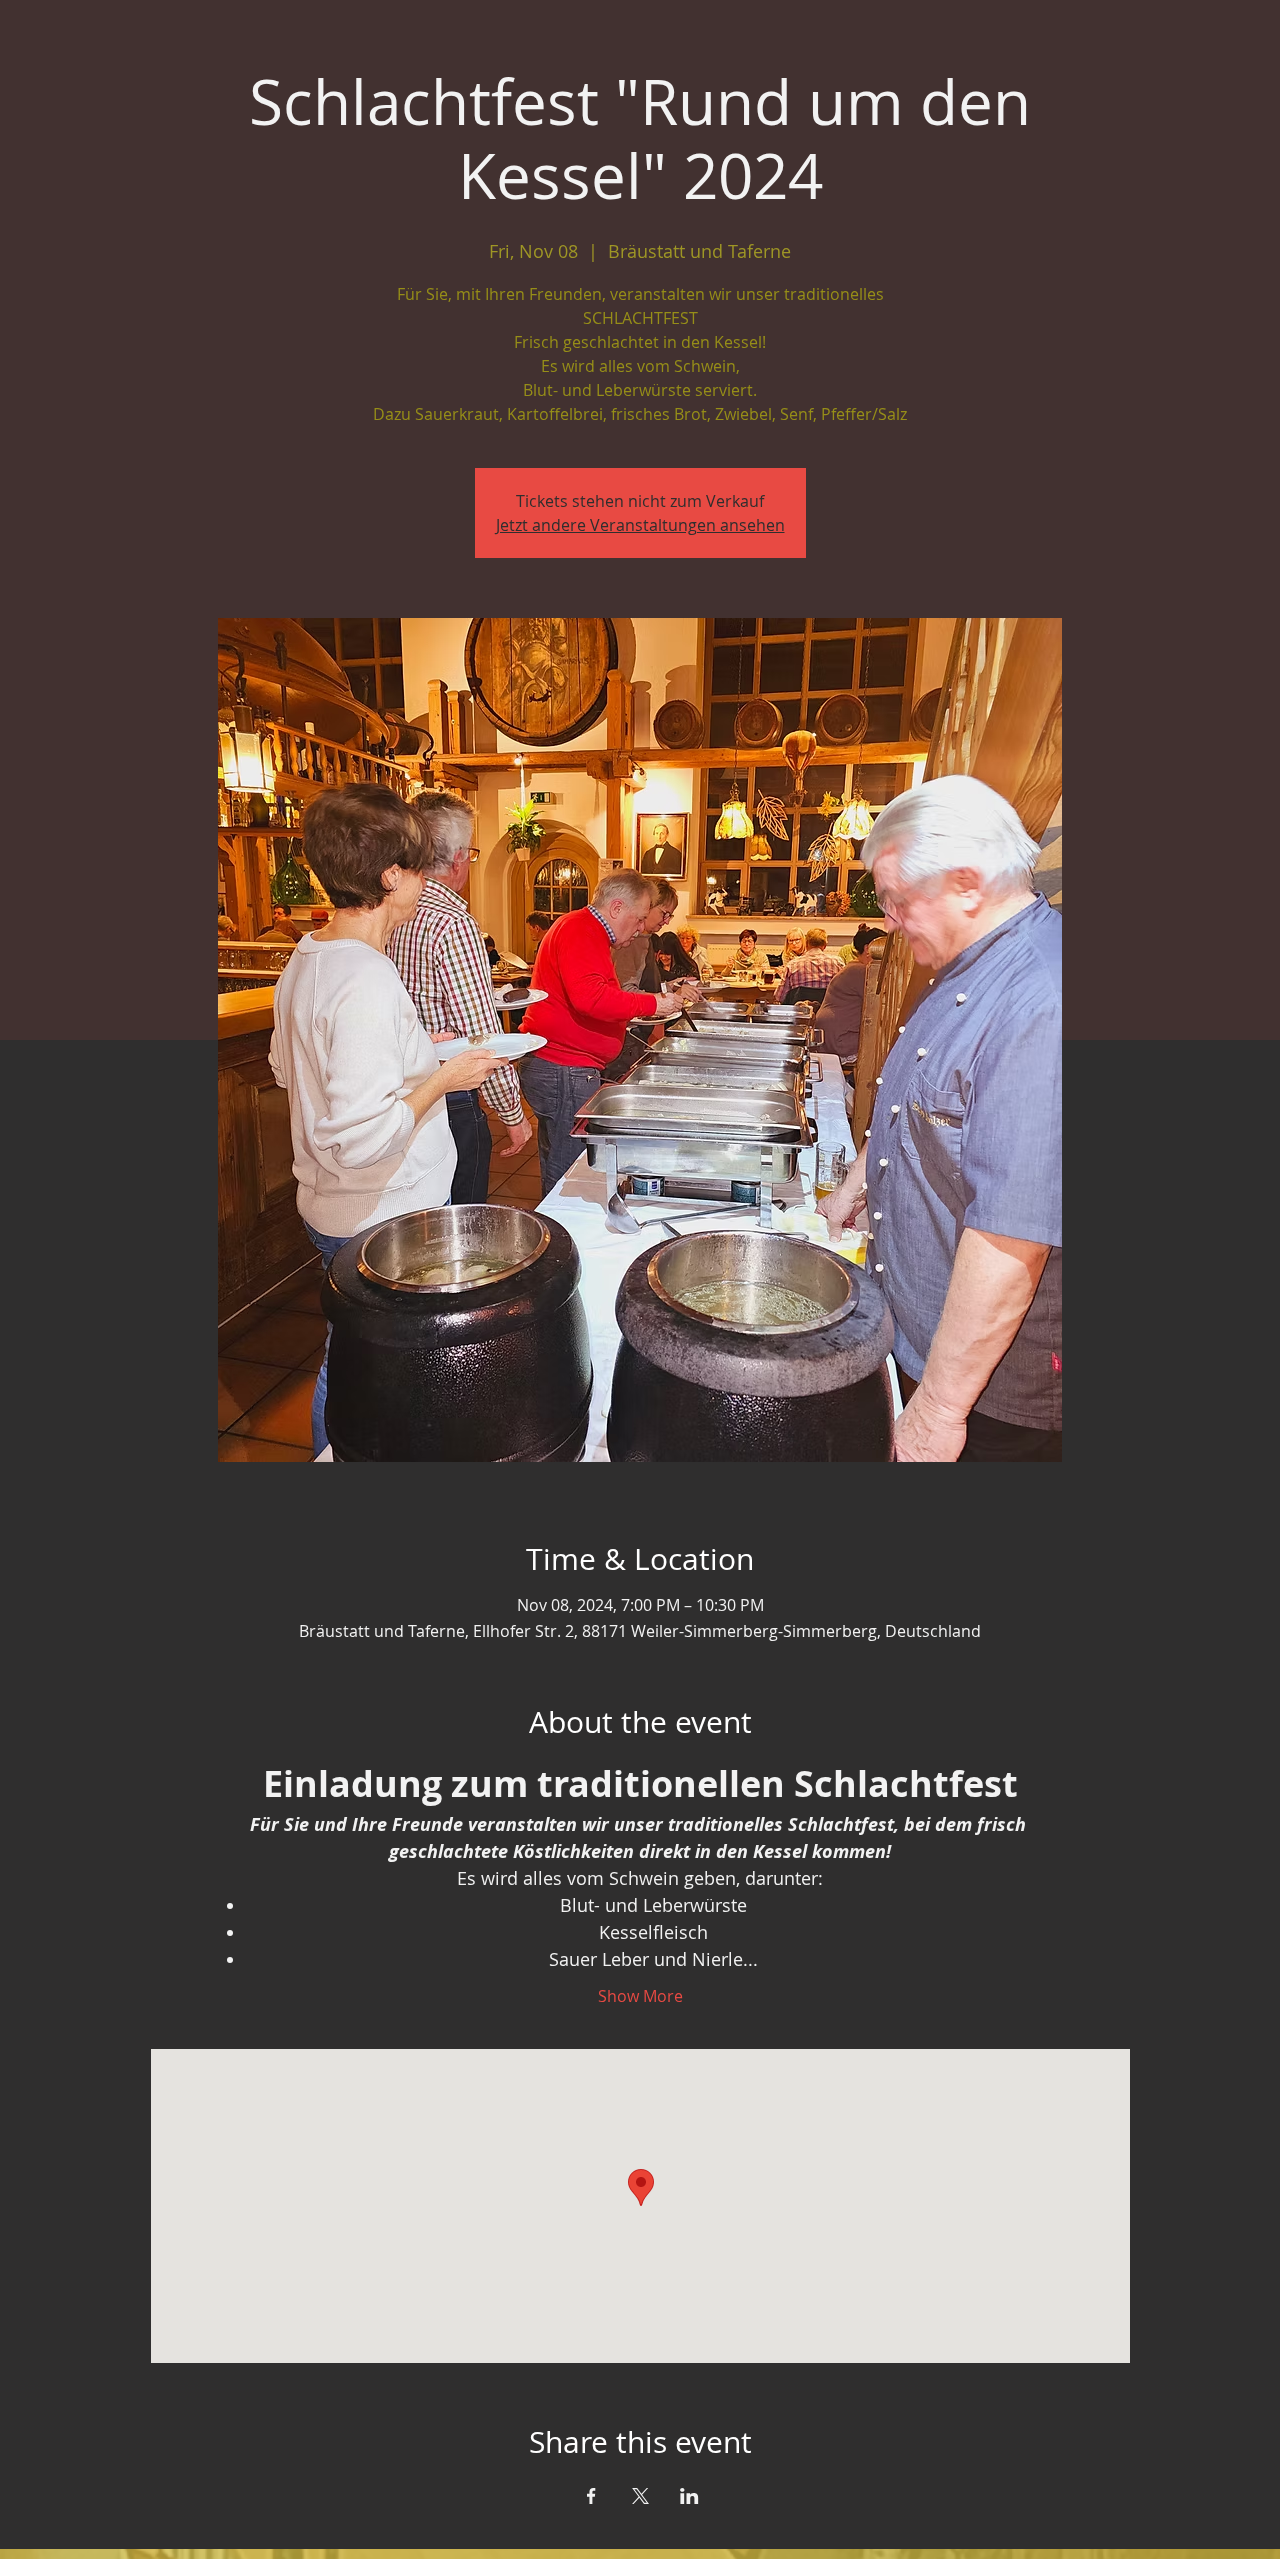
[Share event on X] (640, 2496)
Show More (640, 1996)
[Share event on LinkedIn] (689, 2496)
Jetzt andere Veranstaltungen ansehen (640, 525)
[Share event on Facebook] (591, 2496)
